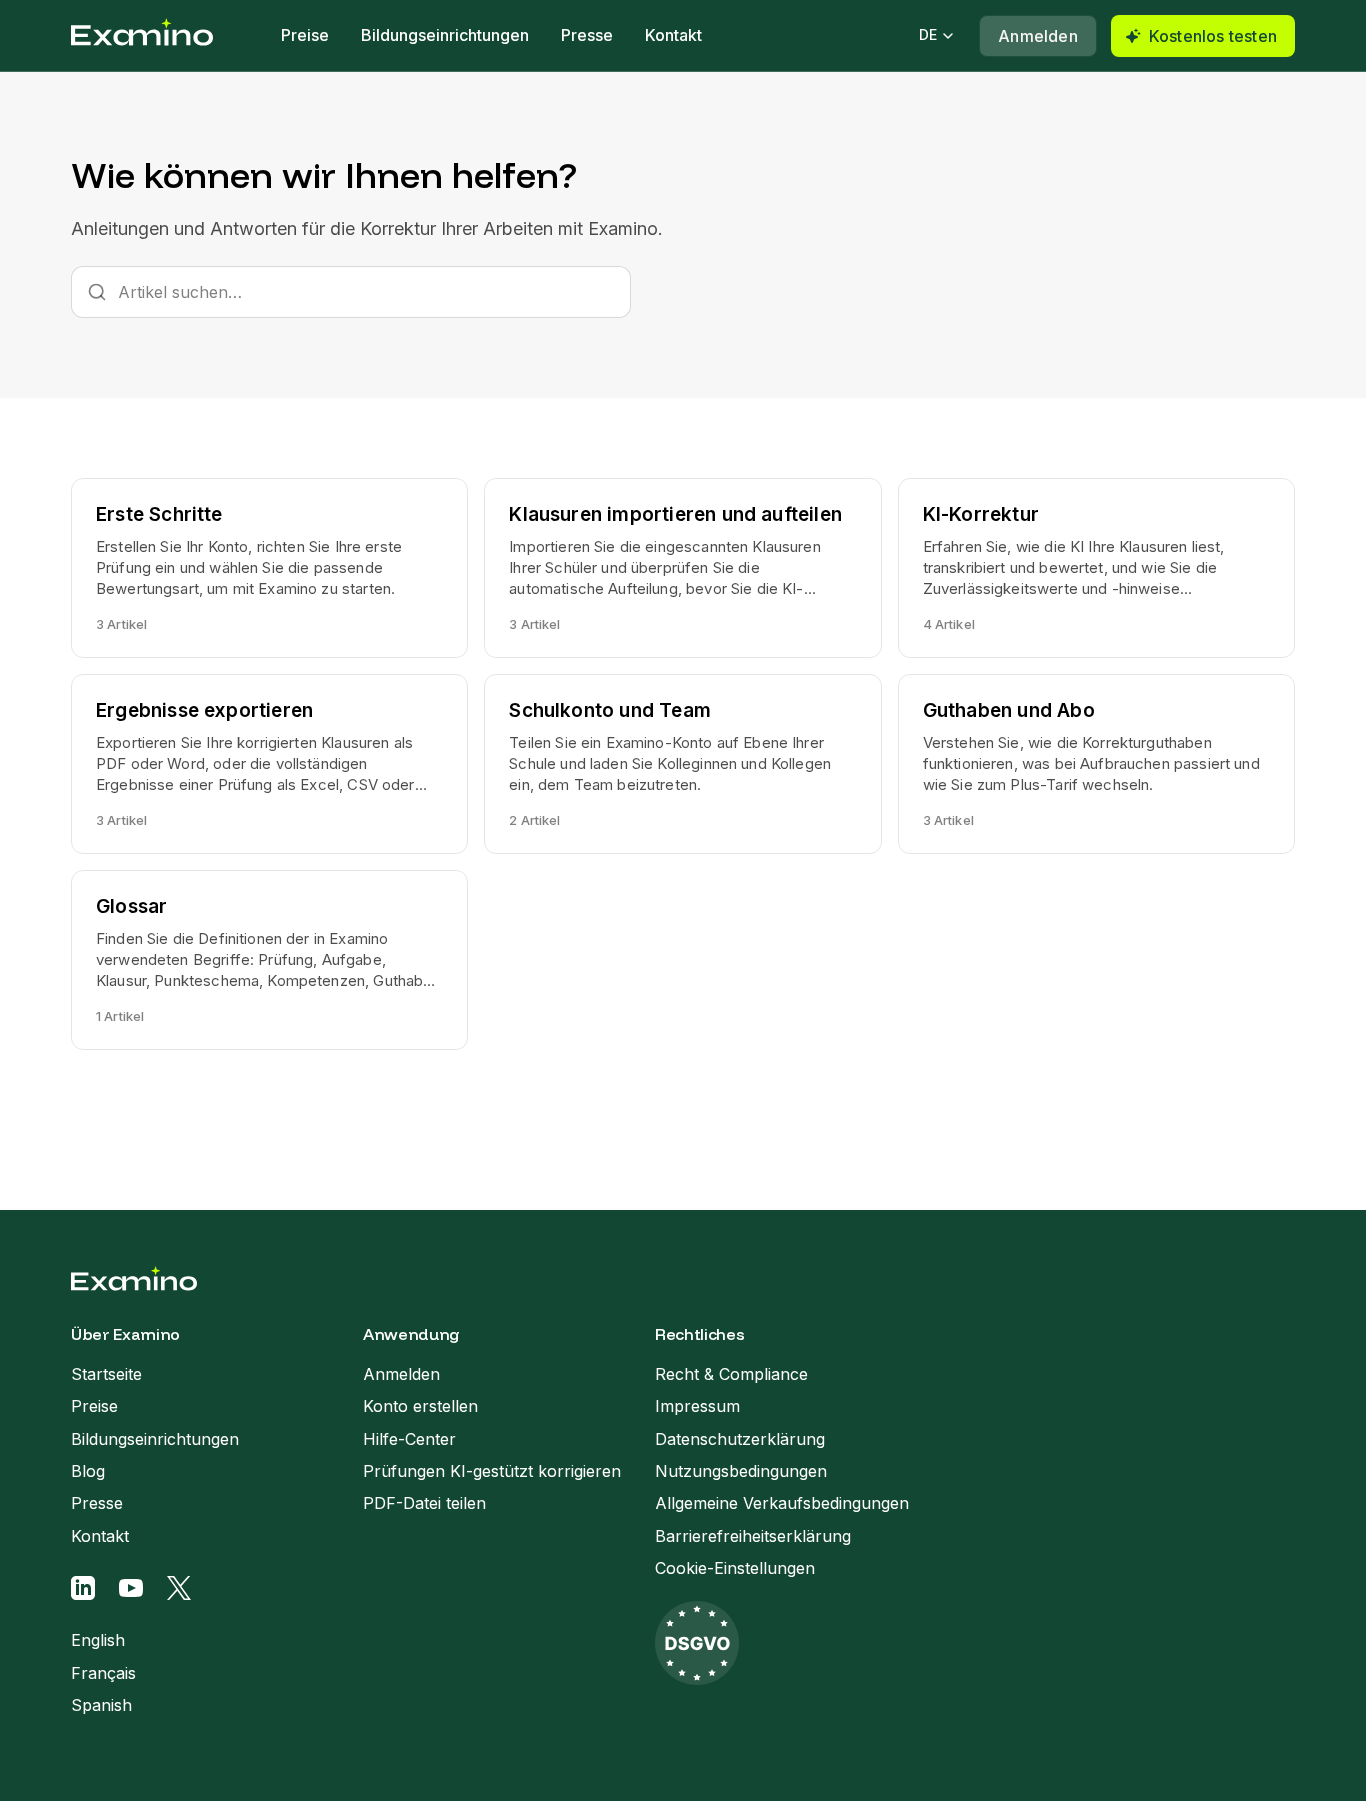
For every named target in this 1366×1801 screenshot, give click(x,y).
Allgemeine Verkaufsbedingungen (782, 1503)
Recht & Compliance (731, 1374)
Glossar (131, 906)
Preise (305, 35)
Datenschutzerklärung (740, 1439)
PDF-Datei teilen (424, 1503)
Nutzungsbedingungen (741, 1471)
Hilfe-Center (409, 1439)
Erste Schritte (159, 514)
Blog (88, 1471)
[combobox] (351, 292)
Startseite (106, 1374)
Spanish (101, 1705)
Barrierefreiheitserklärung (753, 1536)
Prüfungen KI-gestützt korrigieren (492, 1471)
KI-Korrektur (981, 514)
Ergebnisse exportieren (204, 710)
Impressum (697, 1406)
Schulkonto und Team (610, 710)
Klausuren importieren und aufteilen (675, 514)
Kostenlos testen (1213, 36)
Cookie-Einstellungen (735, 1568)
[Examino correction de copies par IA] (142, 36)
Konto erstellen (420, 1406)
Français (103, 1673)
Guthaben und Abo (1009, 710)
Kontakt (673, 35)
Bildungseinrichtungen (445, 35)
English (98, 1640)
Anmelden (1038, 36)
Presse (587, 35)
